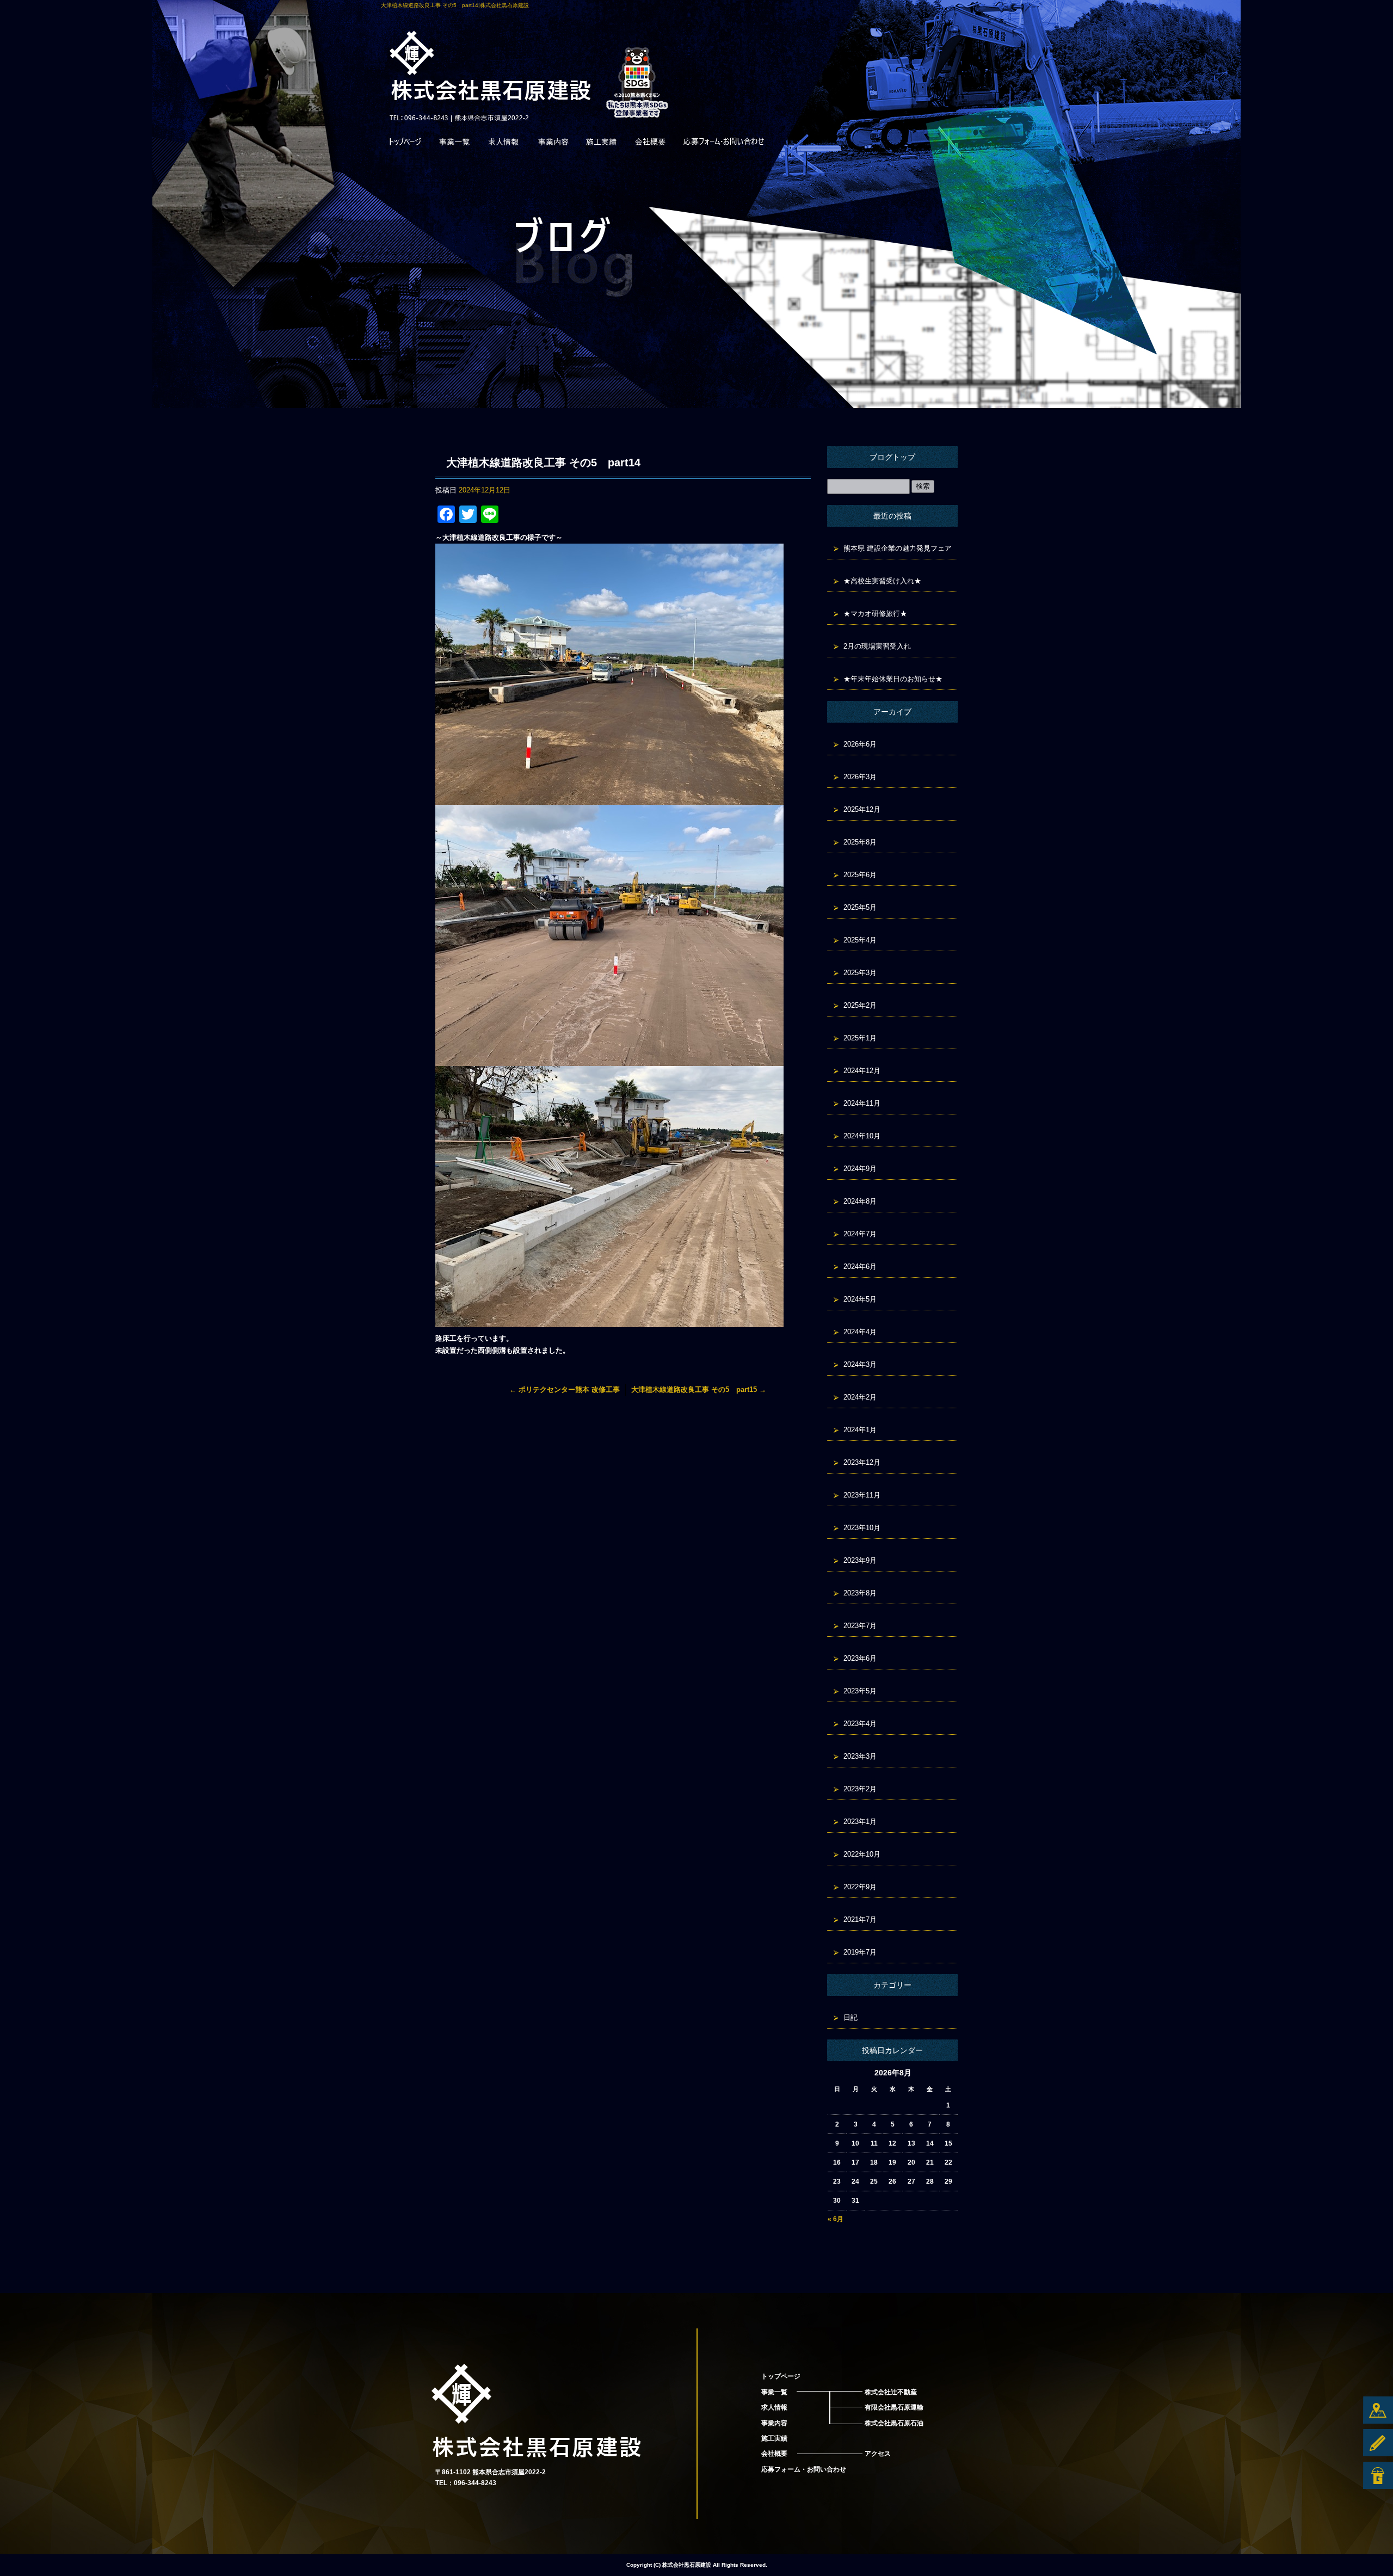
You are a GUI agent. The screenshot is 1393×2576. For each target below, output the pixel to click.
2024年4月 (860, 1332)
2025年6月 (860, 875)
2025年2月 (860, 1005)
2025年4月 (860, 940)
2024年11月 (862, 1103)
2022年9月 (860, 1887)
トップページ (405, 144)
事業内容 (552, 144)
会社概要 (650, 144)
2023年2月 (860, 1789)
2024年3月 (860, 1364)
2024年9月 (860, 1169)
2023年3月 (860, 1756)
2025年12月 (862, 809)
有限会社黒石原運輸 (894, 2407)
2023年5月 (860, 1691)
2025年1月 (860, 1038)
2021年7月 (860, 1919)
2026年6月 (860, 744)
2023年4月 (860, 1724)
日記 (850, 2017)
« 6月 (836, 2219)
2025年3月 (860, 973)
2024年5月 (860, 1299)
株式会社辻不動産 (891, 2392)
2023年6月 (860, 1658)
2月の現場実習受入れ (877, 646)
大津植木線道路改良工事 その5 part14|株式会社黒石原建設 (455, 5)
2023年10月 (862, 1528)
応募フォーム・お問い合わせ (724, 144)
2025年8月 (860, 842)
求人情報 (503, 144)
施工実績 (601, 144)
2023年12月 (862, 1462)
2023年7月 (860, 1626)
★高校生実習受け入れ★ (882, 581)
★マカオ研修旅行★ (875, 614)
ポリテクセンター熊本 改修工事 (565, 1389)
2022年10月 (862, 1854)
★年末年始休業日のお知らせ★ (893, 679)
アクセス (878, 2454)
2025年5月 (860, 907)
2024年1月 (860, 1430)
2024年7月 (860, 1234)
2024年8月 (860, 1201)
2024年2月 (860, 1397)
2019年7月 (860, 1952)
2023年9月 (860, 1560)
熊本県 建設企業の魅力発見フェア (898, 548)
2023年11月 (862, 1495)
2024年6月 (860, 1267)
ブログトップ (892, 457)
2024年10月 (862, 1136)
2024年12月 (862, 1071)
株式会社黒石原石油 (894, 2423)
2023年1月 (860, 1822)
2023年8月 (860, 1593)
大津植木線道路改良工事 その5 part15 (699, 1389)
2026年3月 (860, 777)
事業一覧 (454, 144)
